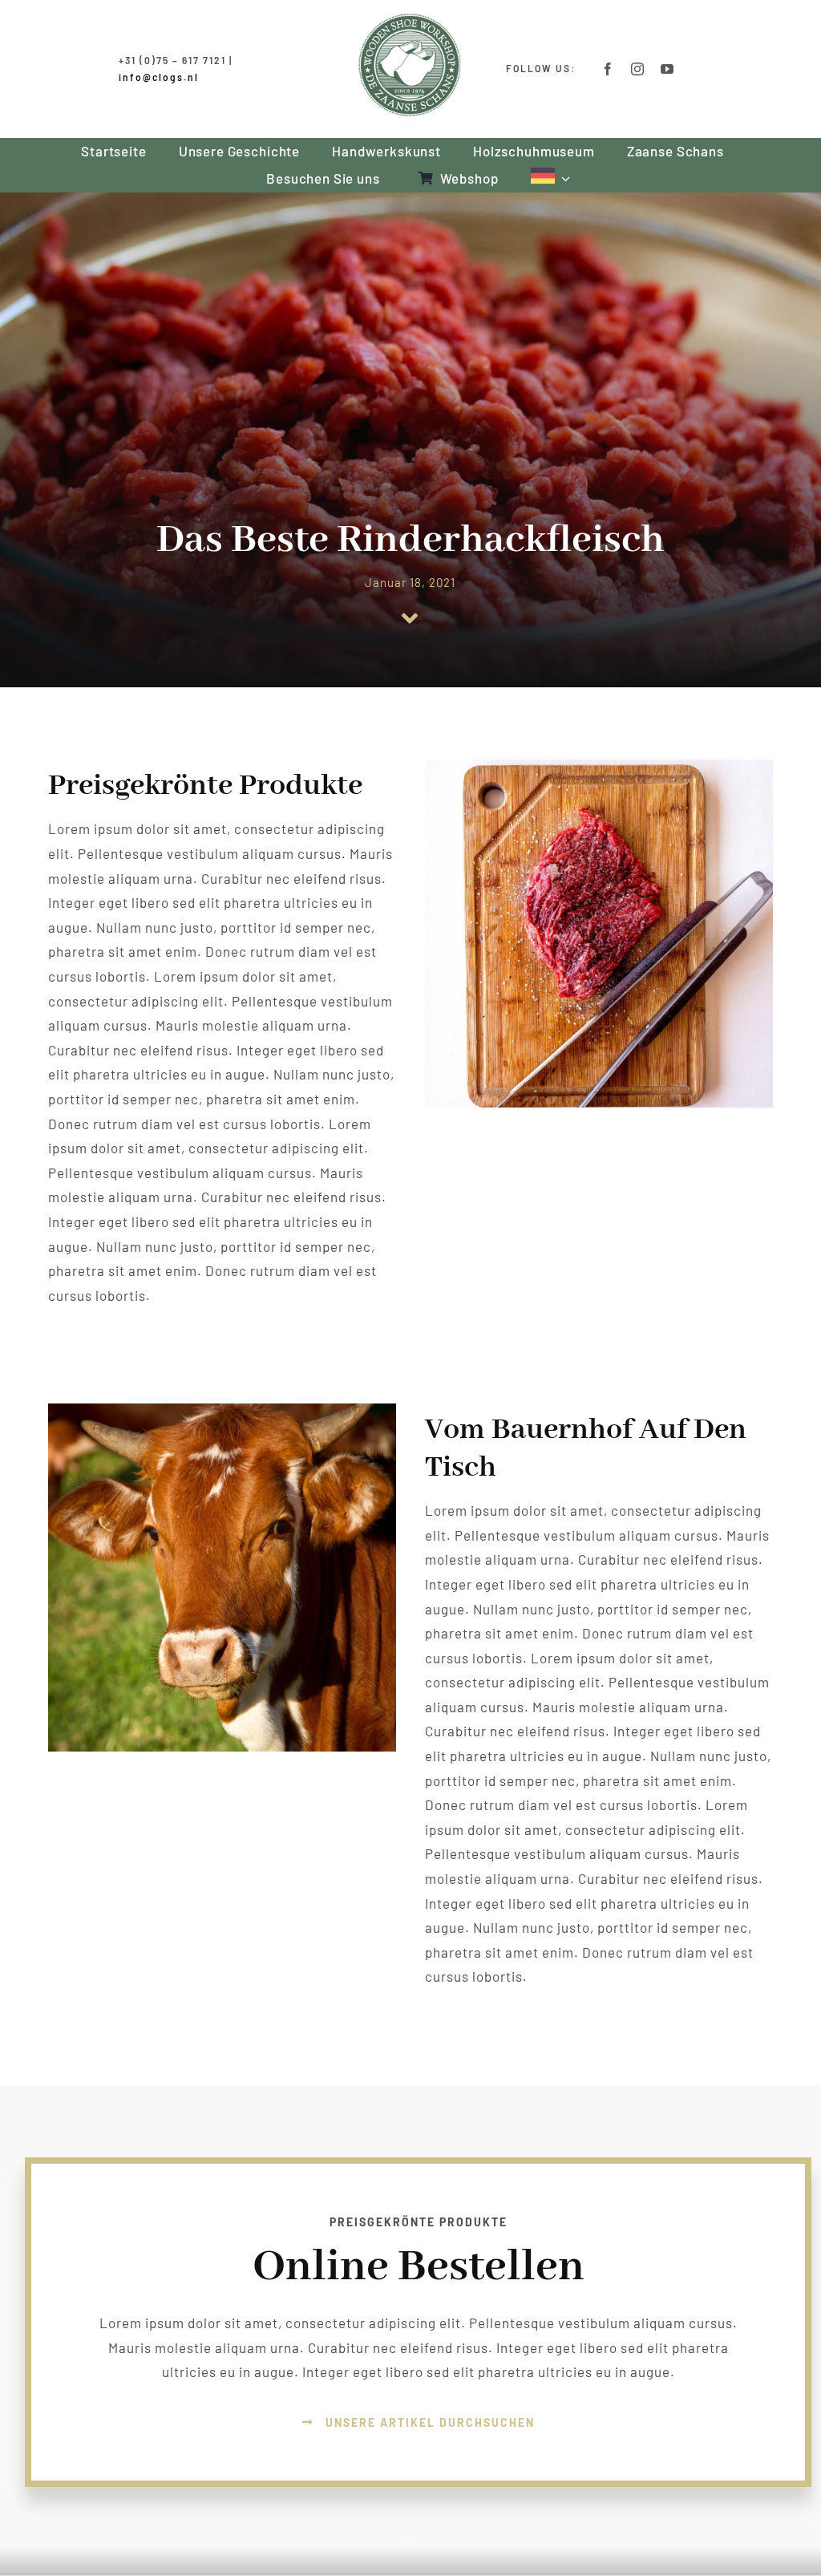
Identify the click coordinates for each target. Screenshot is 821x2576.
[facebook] (608, 69)
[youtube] (667, 69)
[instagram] (638, 69)
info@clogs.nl (159, 77)
